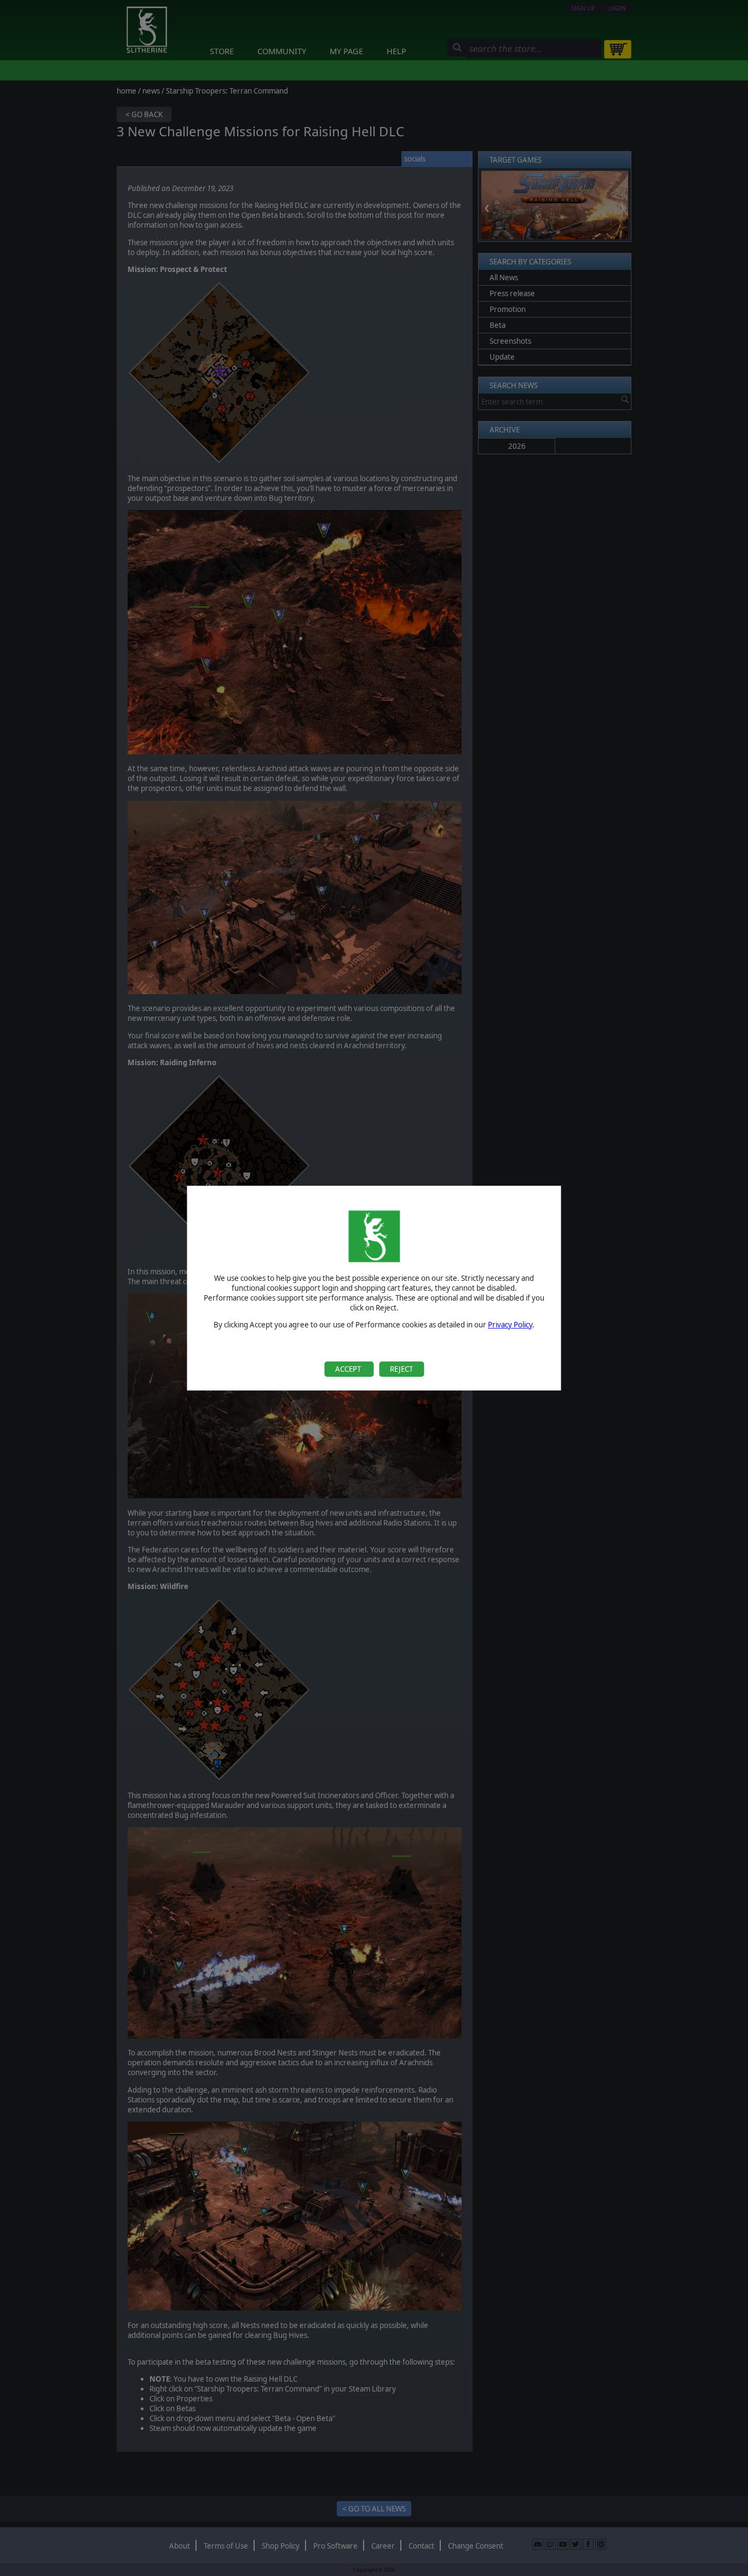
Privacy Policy (510, 1325)
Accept (349, 1369)
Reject (401, 1369)
